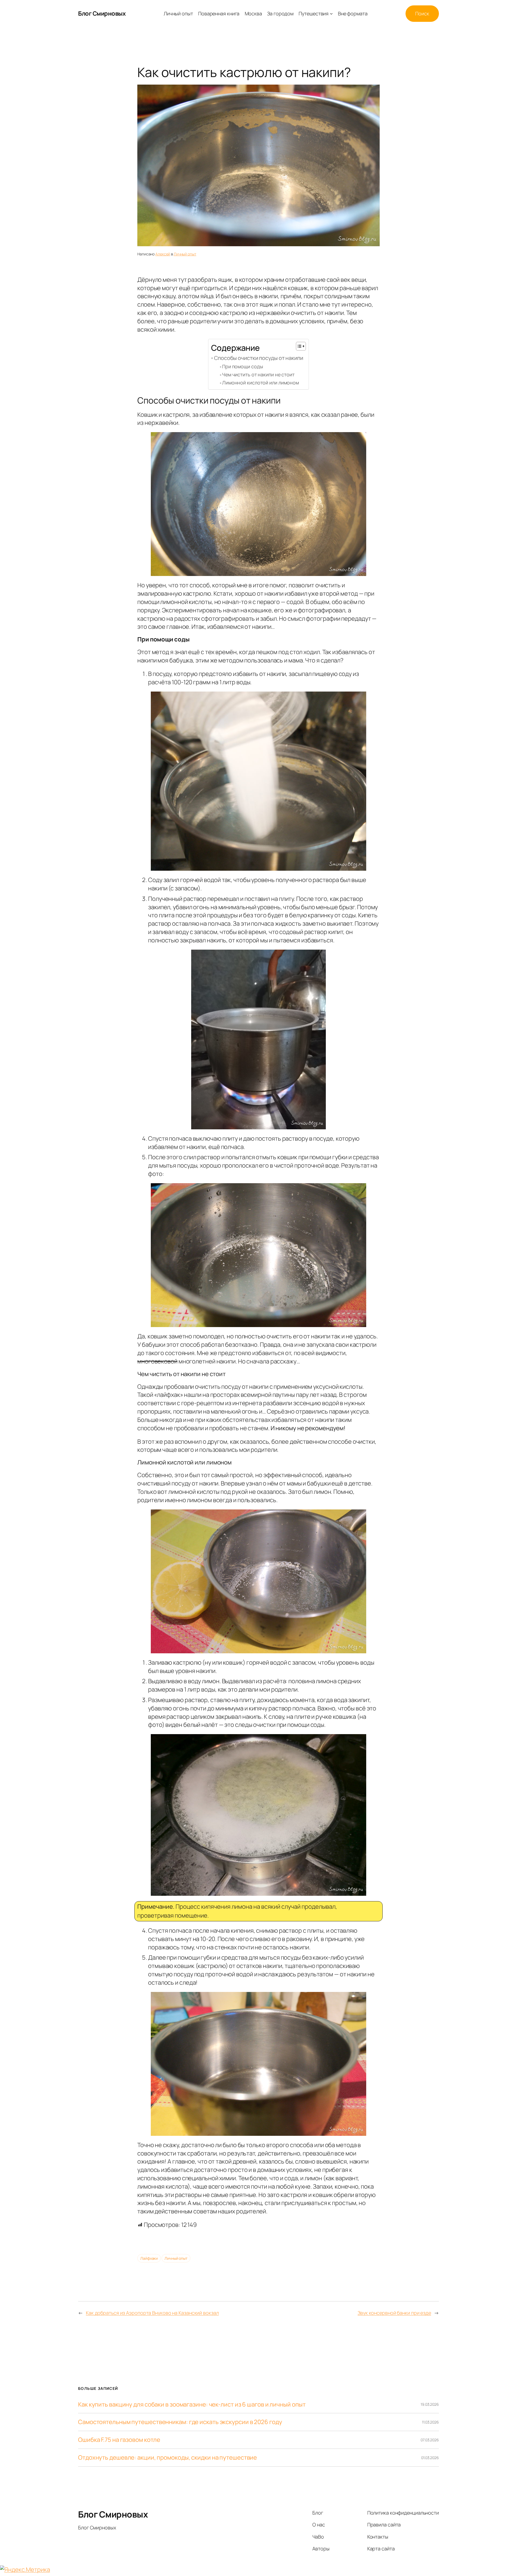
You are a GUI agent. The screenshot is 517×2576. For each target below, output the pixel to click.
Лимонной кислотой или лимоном (261, 383)
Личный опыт (185, 254)
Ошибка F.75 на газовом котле (119, 2440)
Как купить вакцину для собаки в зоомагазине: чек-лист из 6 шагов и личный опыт (192, 2405)
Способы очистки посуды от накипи (259, 358)
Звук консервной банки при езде (394, 2313)
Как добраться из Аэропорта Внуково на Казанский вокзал (152, 2313)
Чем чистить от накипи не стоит (258, 374)
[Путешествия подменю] (331, 14)
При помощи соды (243, 366)
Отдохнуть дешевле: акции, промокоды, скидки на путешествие (167, 2458)
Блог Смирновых (102, 13)
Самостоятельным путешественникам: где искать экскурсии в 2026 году (180, 2422)
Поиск (422, 13)
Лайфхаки (149, 2258)
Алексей (163, 254)
